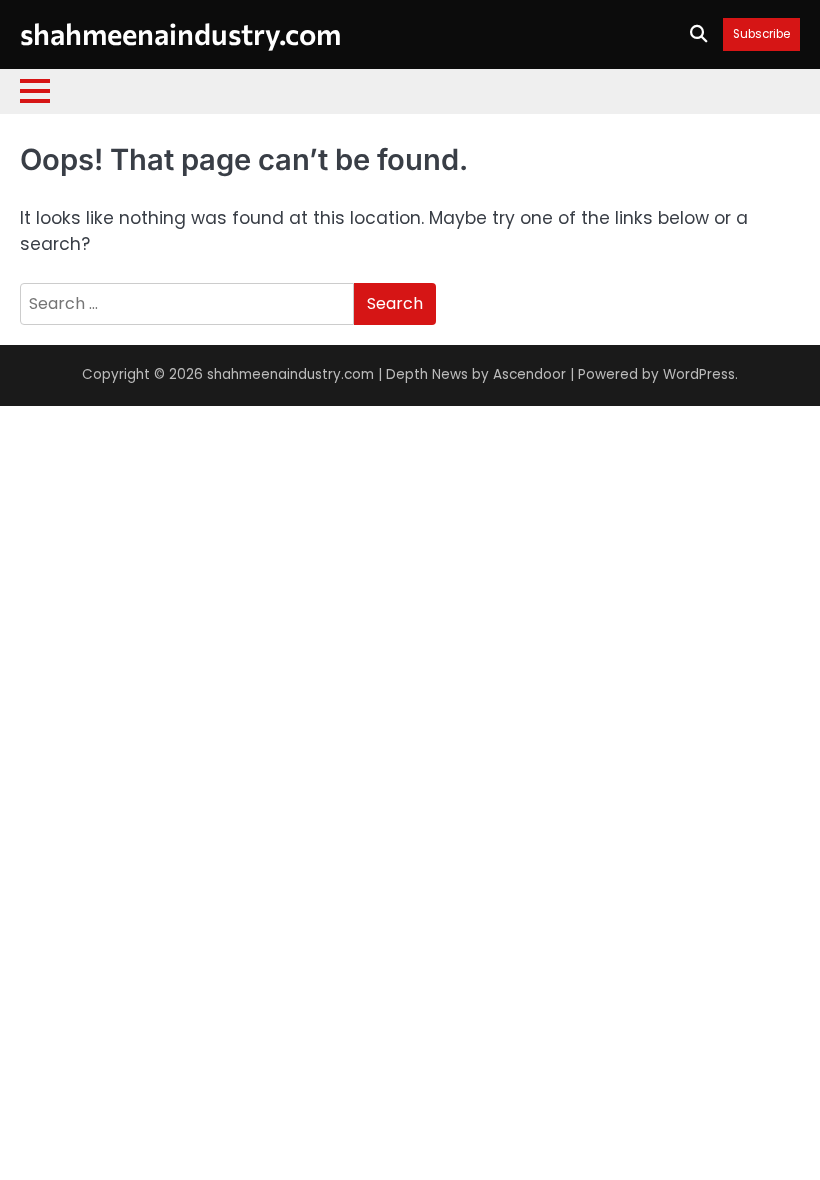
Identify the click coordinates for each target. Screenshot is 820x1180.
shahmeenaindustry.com (180, 33)
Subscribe (761, 34)
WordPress (699, 374)
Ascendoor (529, 374)
